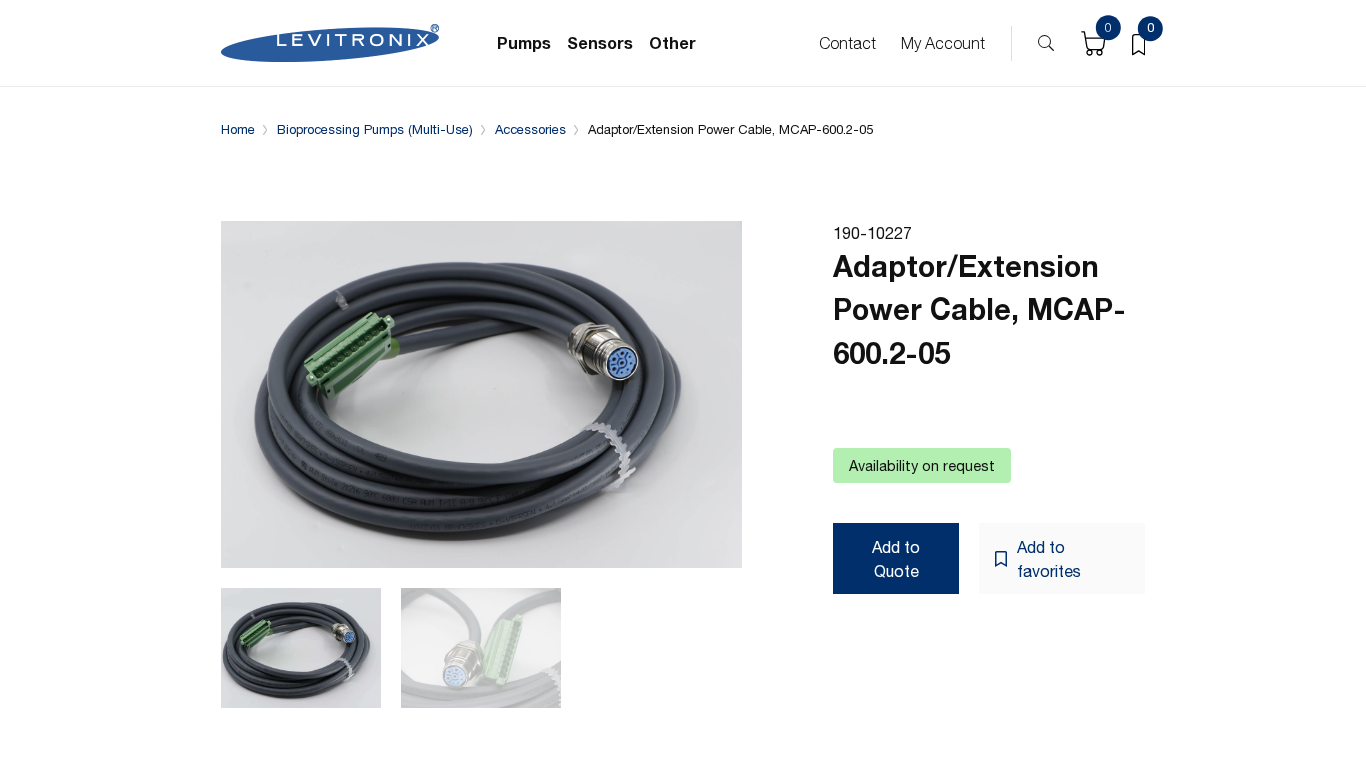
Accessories (530, 129)
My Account (943, 43)
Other (672, 42)
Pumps (524, 42)
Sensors (600, 42)
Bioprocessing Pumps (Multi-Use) (375, 129)
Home (238, 129)
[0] (1138, 43)
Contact (847, 43)
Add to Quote (896, 559)
